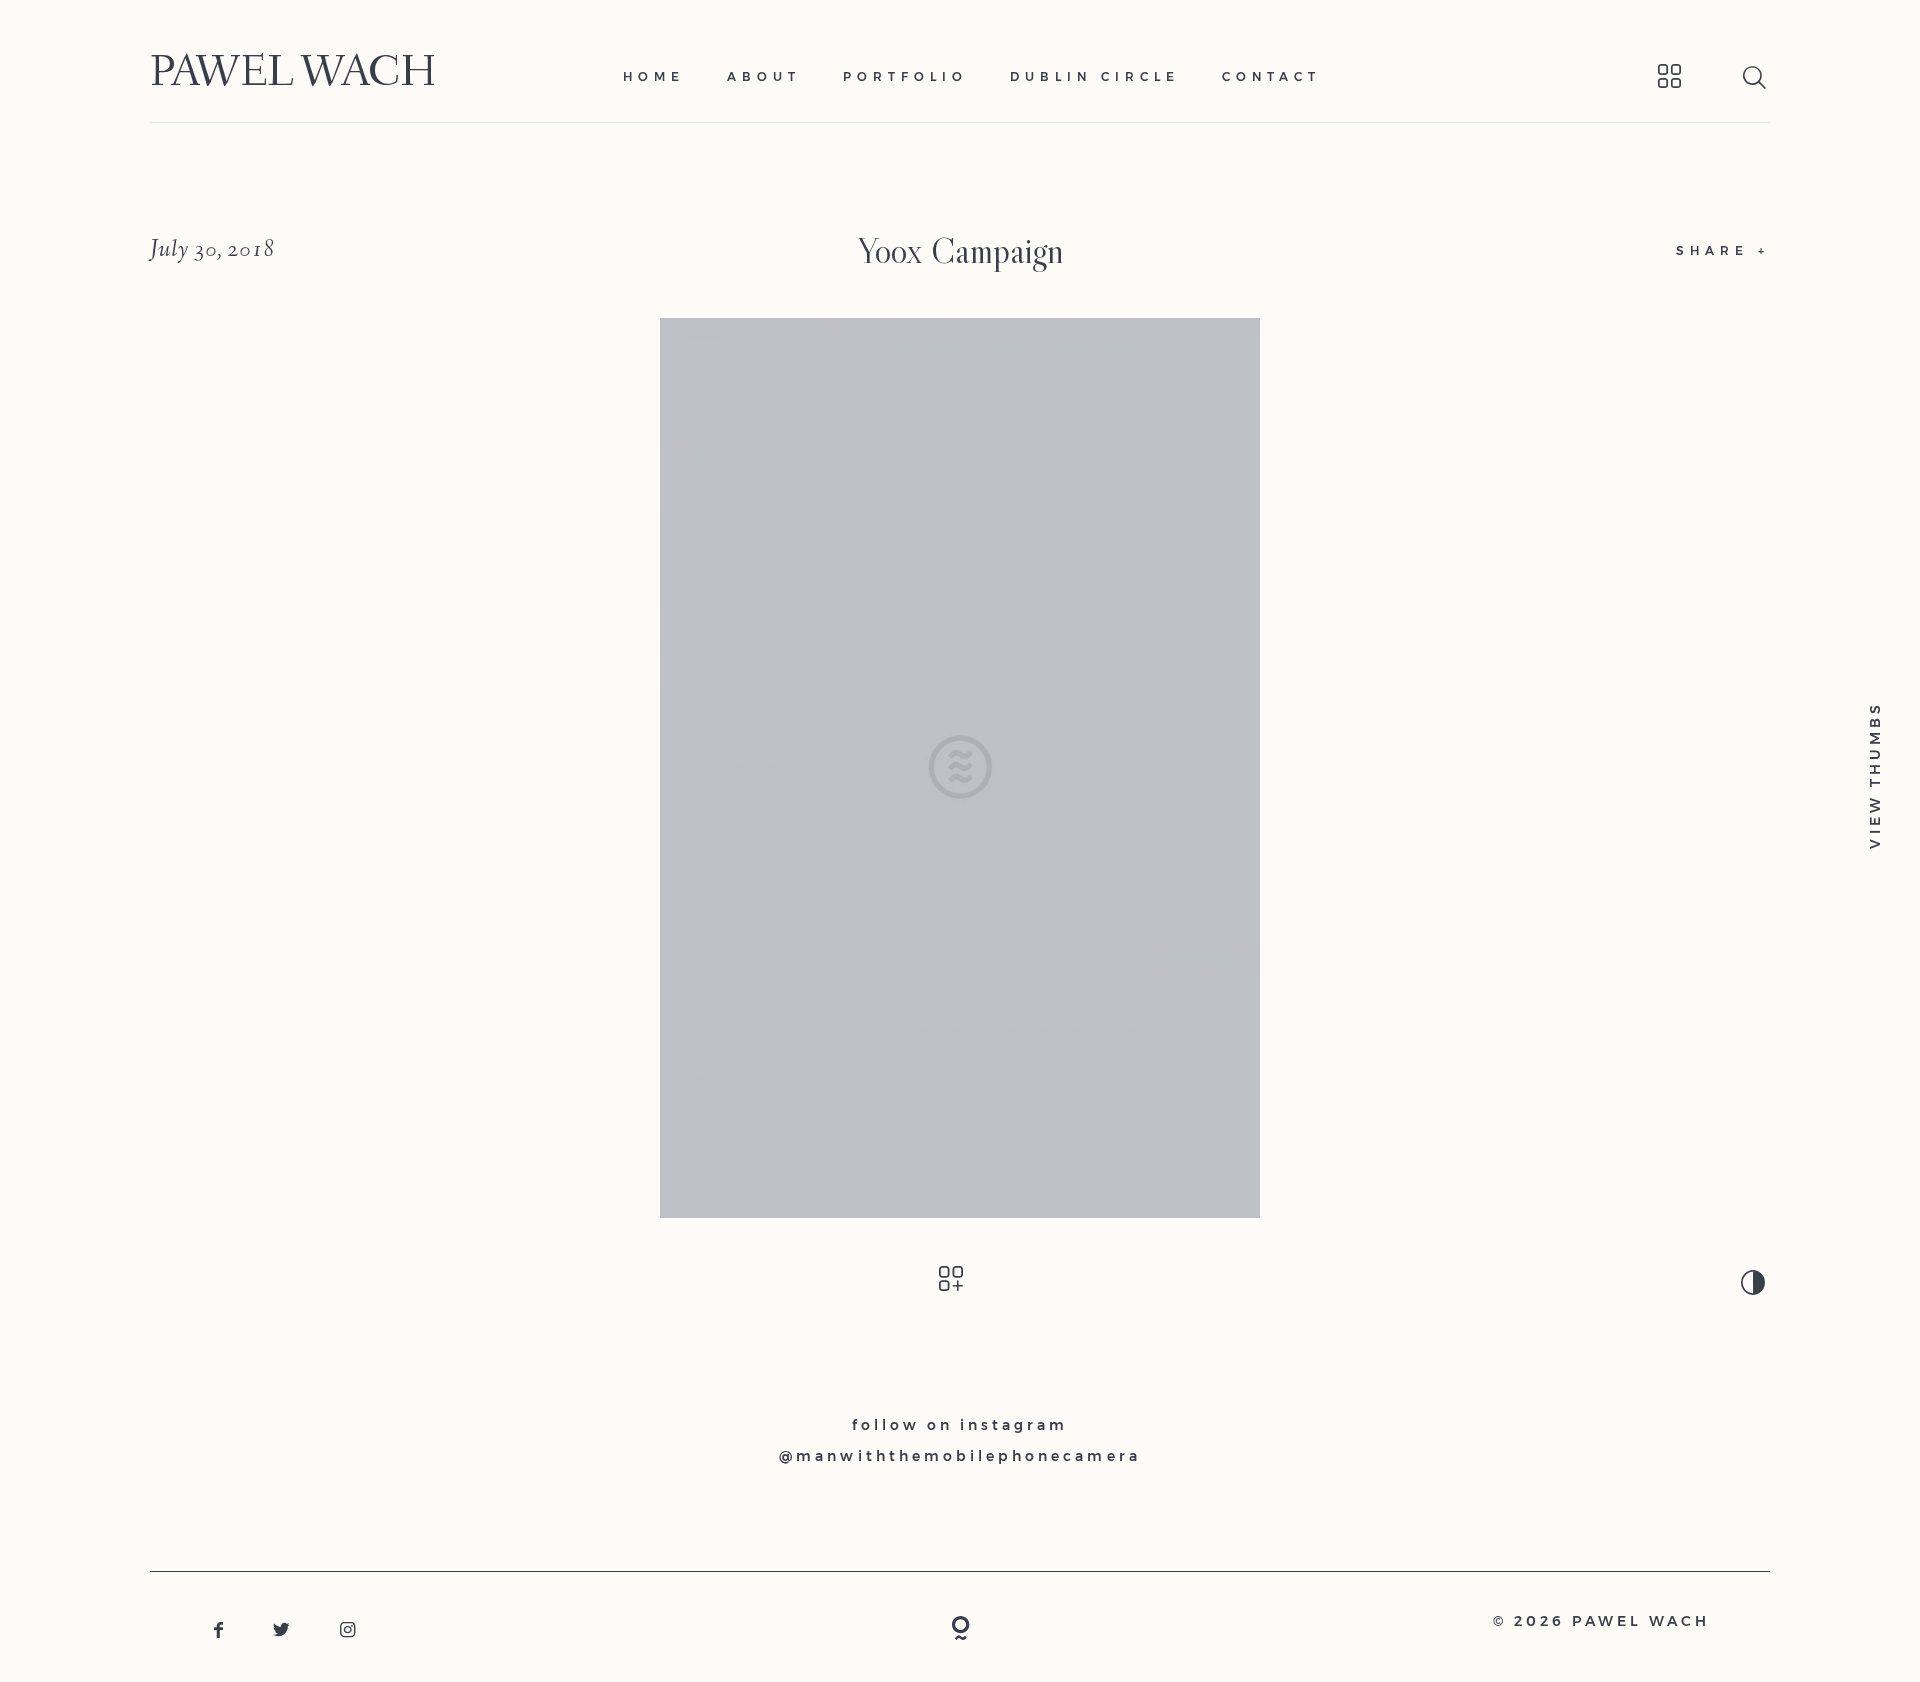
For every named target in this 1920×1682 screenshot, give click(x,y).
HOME (654, 76)
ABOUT (764, 76)
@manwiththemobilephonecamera (959, 1456)
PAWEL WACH (292, 76)
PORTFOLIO (905, 76)
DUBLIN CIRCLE (1095, 76)
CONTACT (1271, 76)
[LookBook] (1643, 76)
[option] (960, 768)
